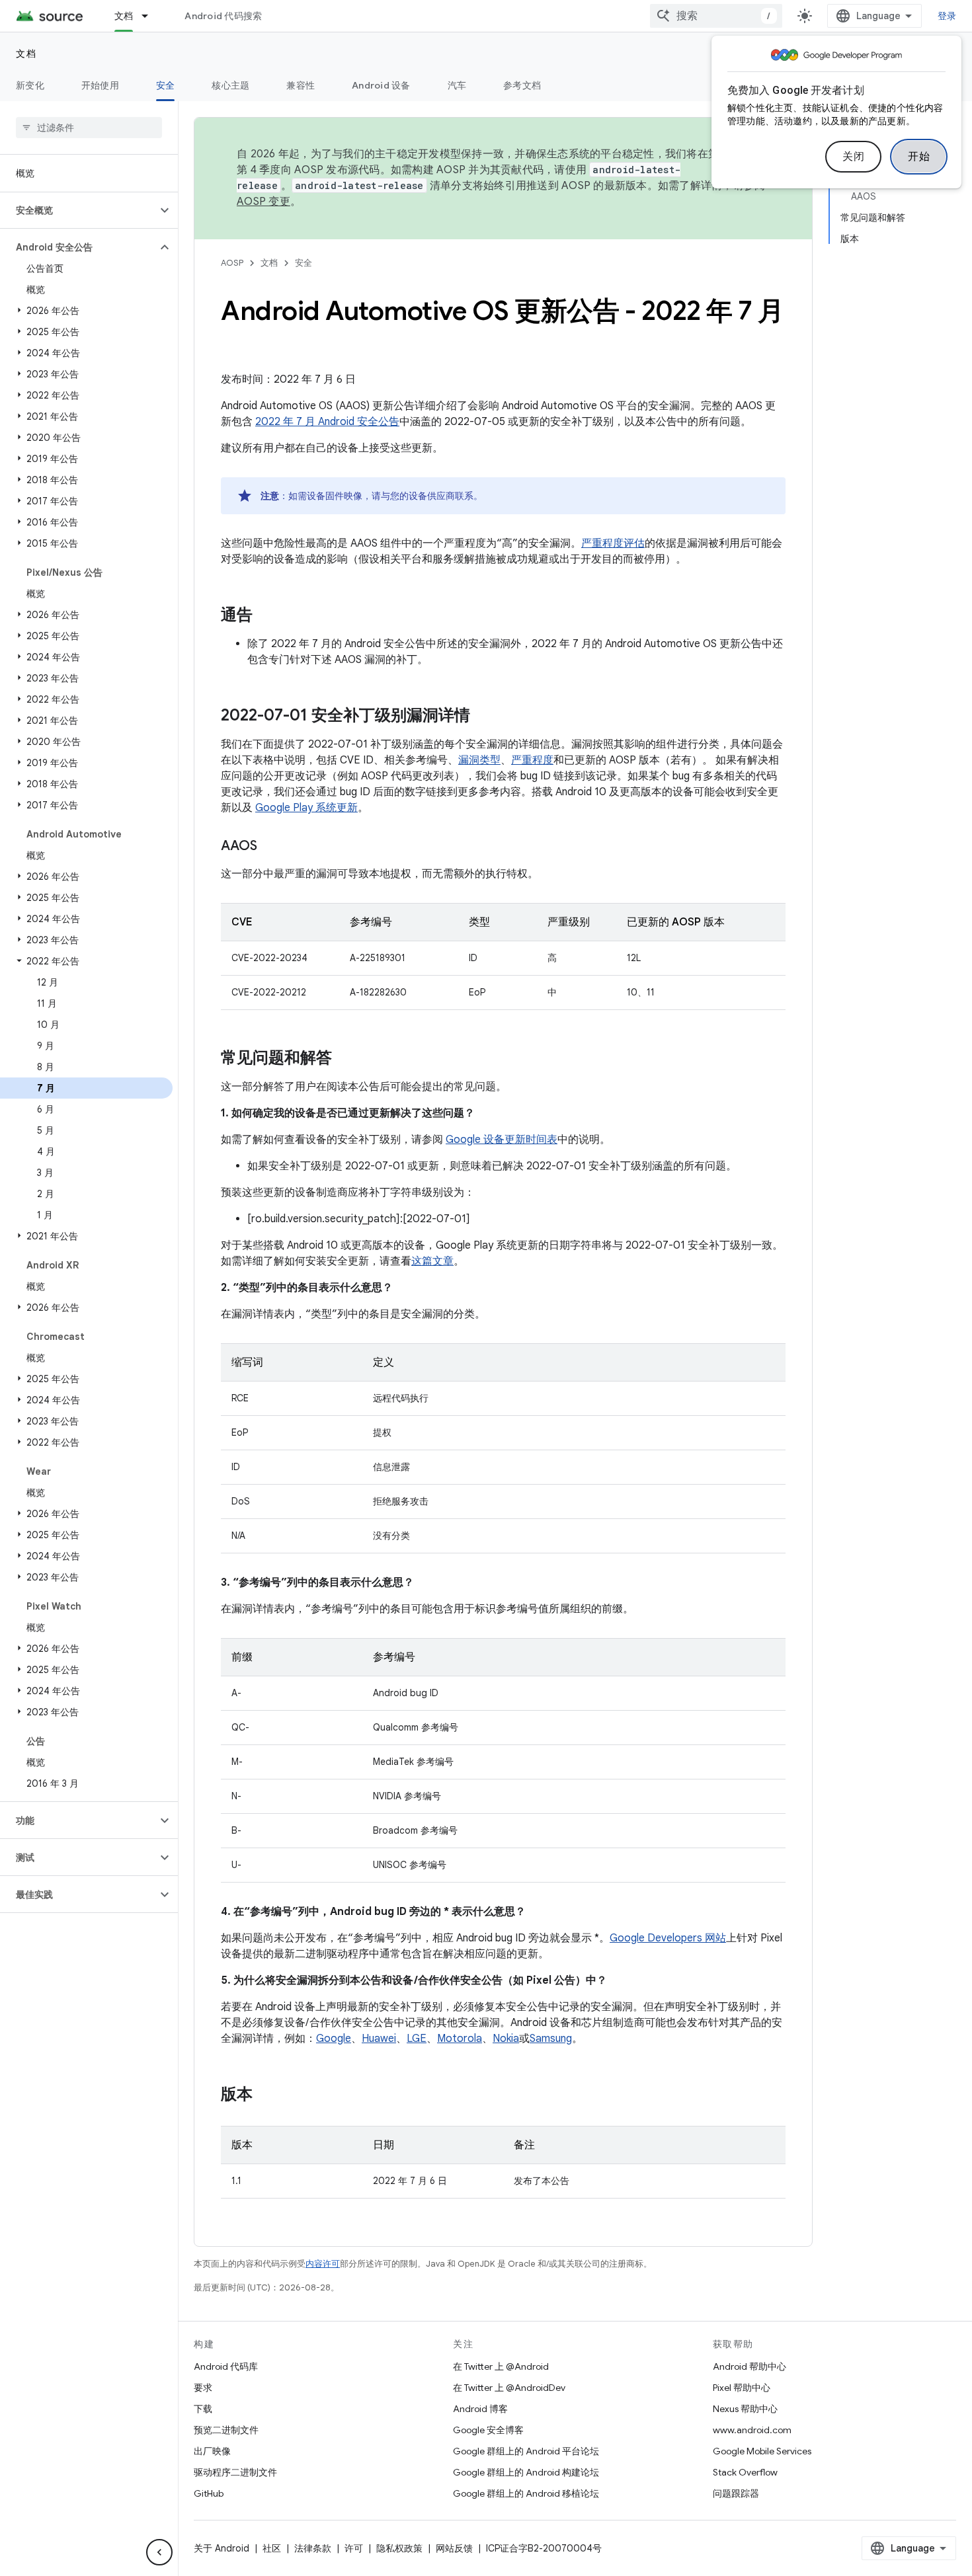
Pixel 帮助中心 (742, 2388)
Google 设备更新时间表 (502, 1140)
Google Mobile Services (762, 2451)
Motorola (460, 2039)
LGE (417, 2039)
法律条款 (313, 2548)
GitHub (209, 2493)
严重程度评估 (613, 543)
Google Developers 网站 (668, 1938)
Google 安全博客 (488, 2430)
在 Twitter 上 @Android (501, 2366)
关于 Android (222, 2548)
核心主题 (230, 85)
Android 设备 (381, 85)
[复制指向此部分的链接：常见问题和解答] (345, 1059)
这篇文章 (432, 1261)
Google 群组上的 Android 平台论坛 (526, 2451)
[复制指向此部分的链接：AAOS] (270, 847)
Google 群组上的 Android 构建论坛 (526, 2472)
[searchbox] (89, 128)
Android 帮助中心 (749, 2366)
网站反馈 (454, 2548)
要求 (203, 2388)
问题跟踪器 (736, 2493)
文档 (124, 16)
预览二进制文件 (226, 2430)
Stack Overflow (745, 2472)
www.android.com (752, 2430)
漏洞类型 (479, 760)
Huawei (379, 2039)
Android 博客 (480, 2409)
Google (334, 2039)
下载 (203, 2409)
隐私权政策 (399, 2548)
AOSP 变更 (263, 202)
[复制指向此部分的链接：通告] (266, 616)
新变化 (30, 85)
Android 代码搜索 (223, 16)
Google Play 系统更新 (306, 808)
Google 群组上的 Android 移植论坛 (526, 2493)
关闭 (853, 157)
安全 (166, 85)
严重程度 (532, 760)
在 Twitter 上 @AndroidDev (509, 2388)
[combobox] (716, 16)
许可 (354, 2548)
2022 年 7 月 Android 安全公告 (327, 422)
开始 (919, 157)
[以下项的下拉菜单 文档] (151, 16)
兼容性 (301, 85)
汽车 (457, 85)
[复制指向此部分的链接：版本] (266, 2095)
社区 (272, 2548)
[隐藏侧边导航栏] (159, 2552)
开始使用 (100, 85)
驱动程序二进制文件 (235, 2472)
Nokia (506, 2039)
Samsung (551, 2039)
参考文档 (522, 85)
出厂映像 (212, 2451)
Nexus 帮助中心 (745, 2409)
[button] (78, 210)
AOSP (232, 263)
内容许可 (323, 2264)
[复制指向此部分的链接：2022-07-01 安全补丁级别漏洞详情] (483, 717)
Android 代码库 (226, 2366)
